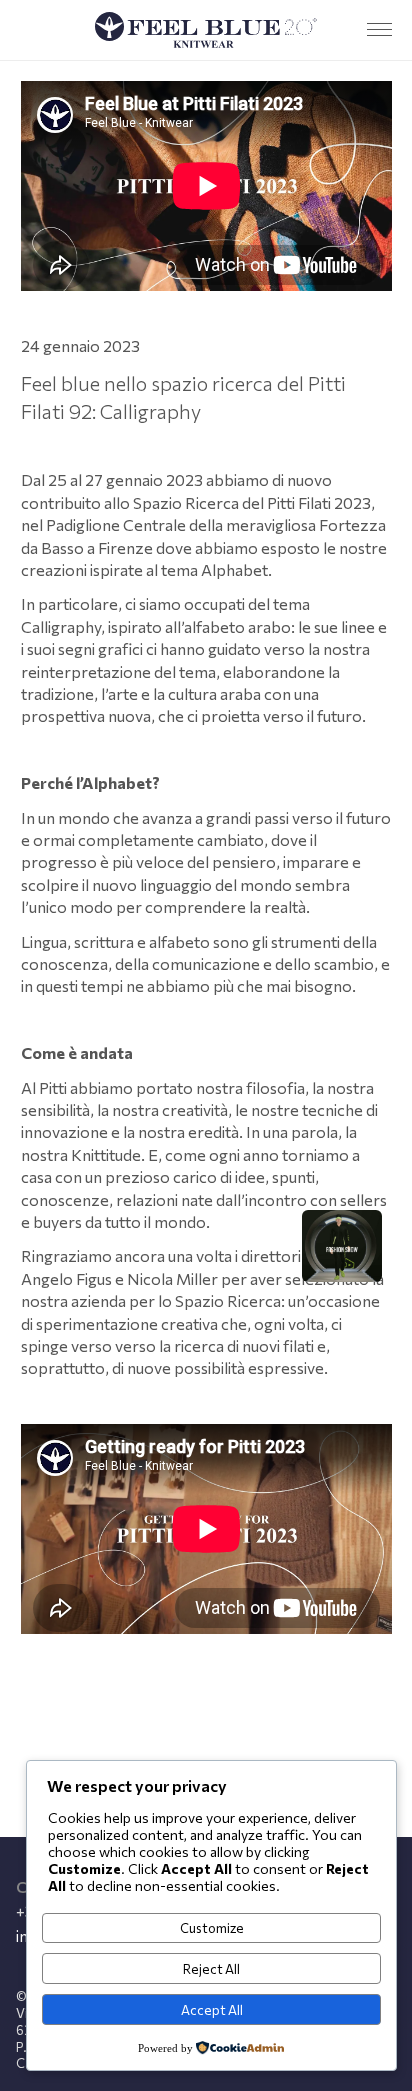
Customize (212, 1928)
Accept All (212, 2010)
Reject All (211, 1969)
